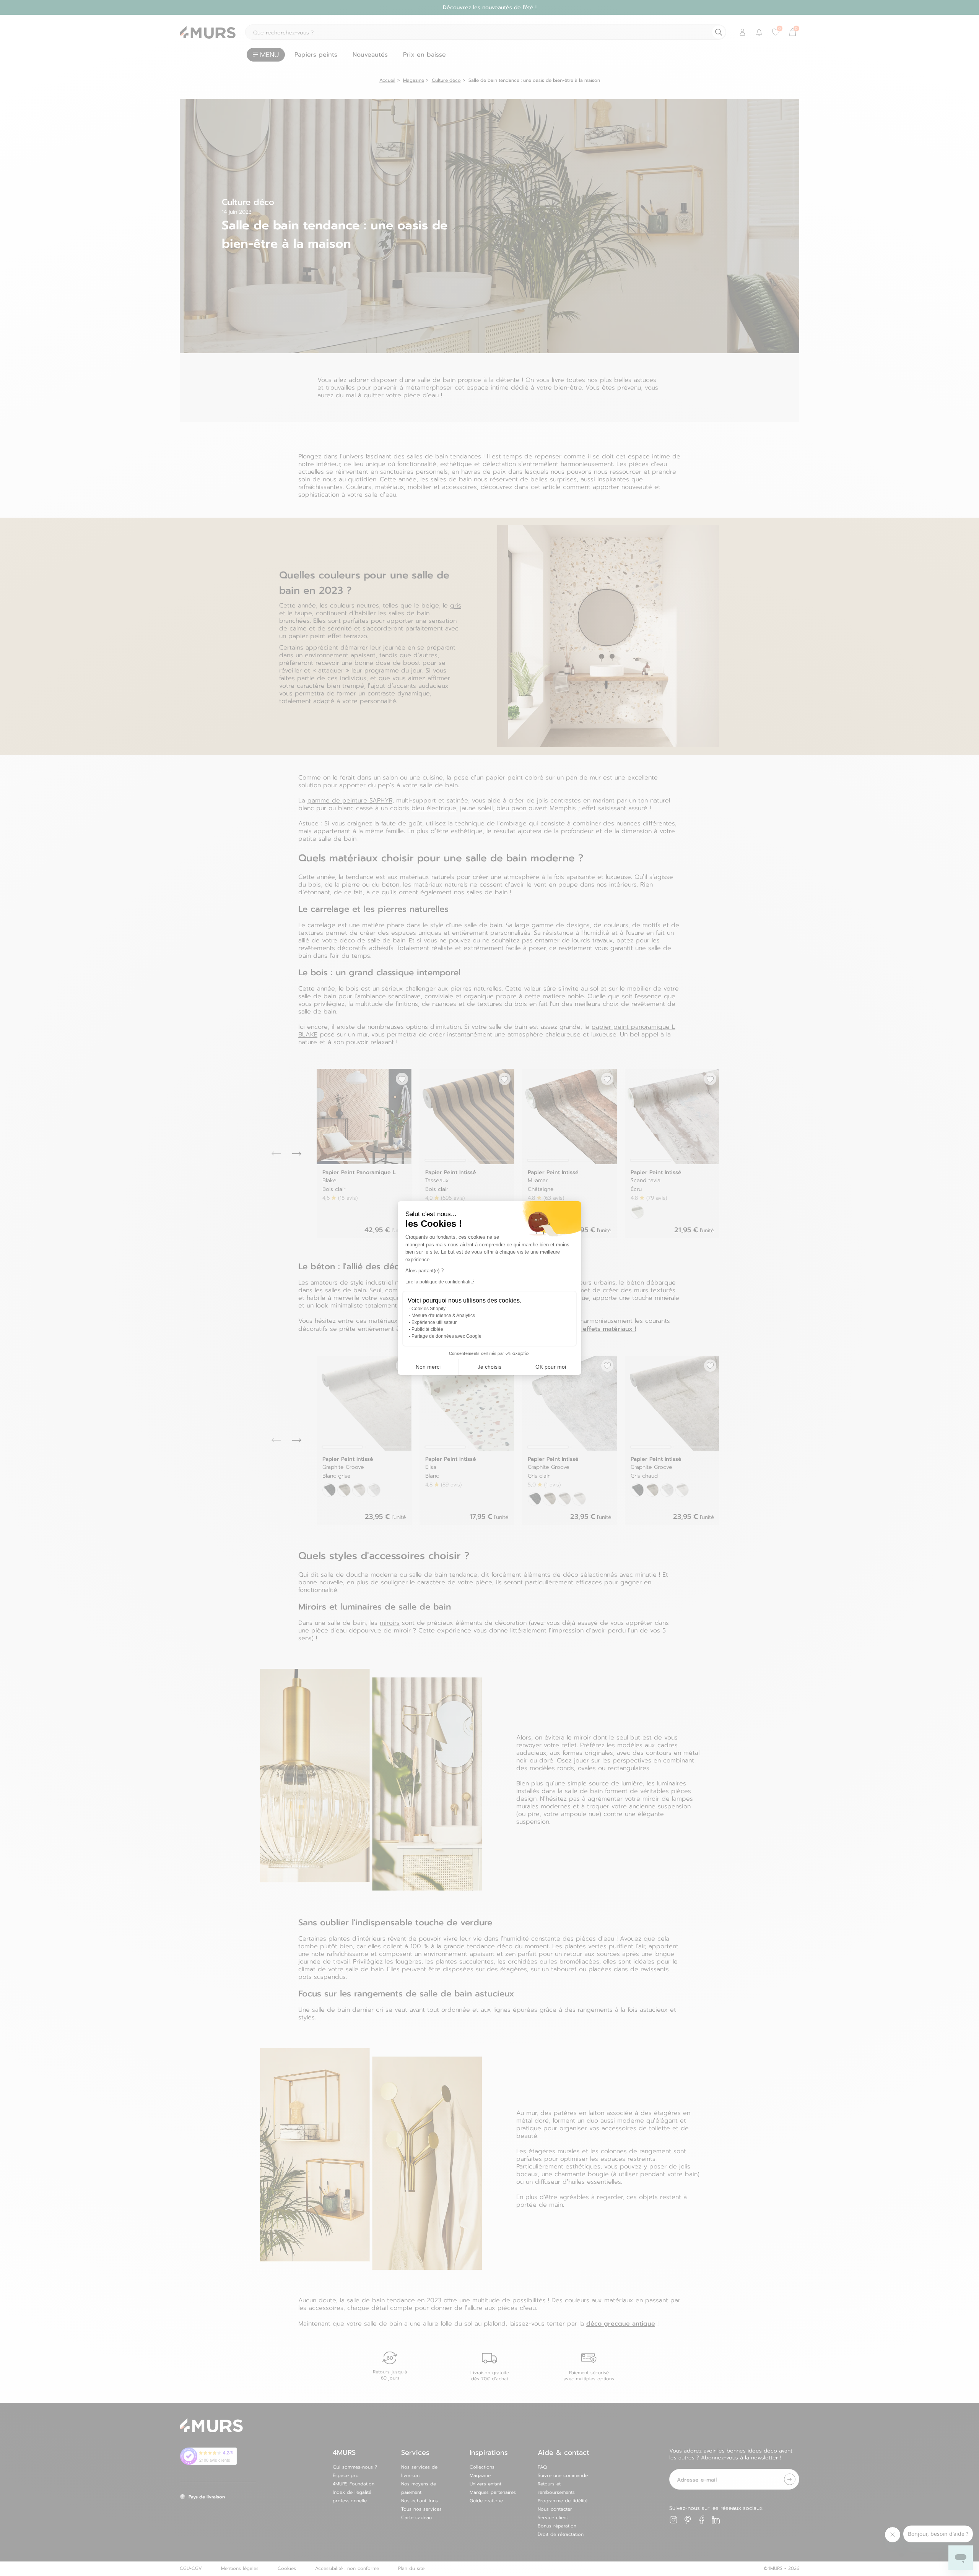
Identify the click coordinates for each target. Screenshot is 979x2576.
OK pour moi (551, 1367)
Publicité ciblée (427, 1329)
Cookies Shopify (429, 1309)
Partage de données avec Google (446, 1336)
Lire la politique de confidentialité (440, 1282)
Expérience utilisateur (434, 1322)
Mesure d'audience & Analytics (443, 1316)
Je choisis (489, 1367)
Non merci (428, 1367)
